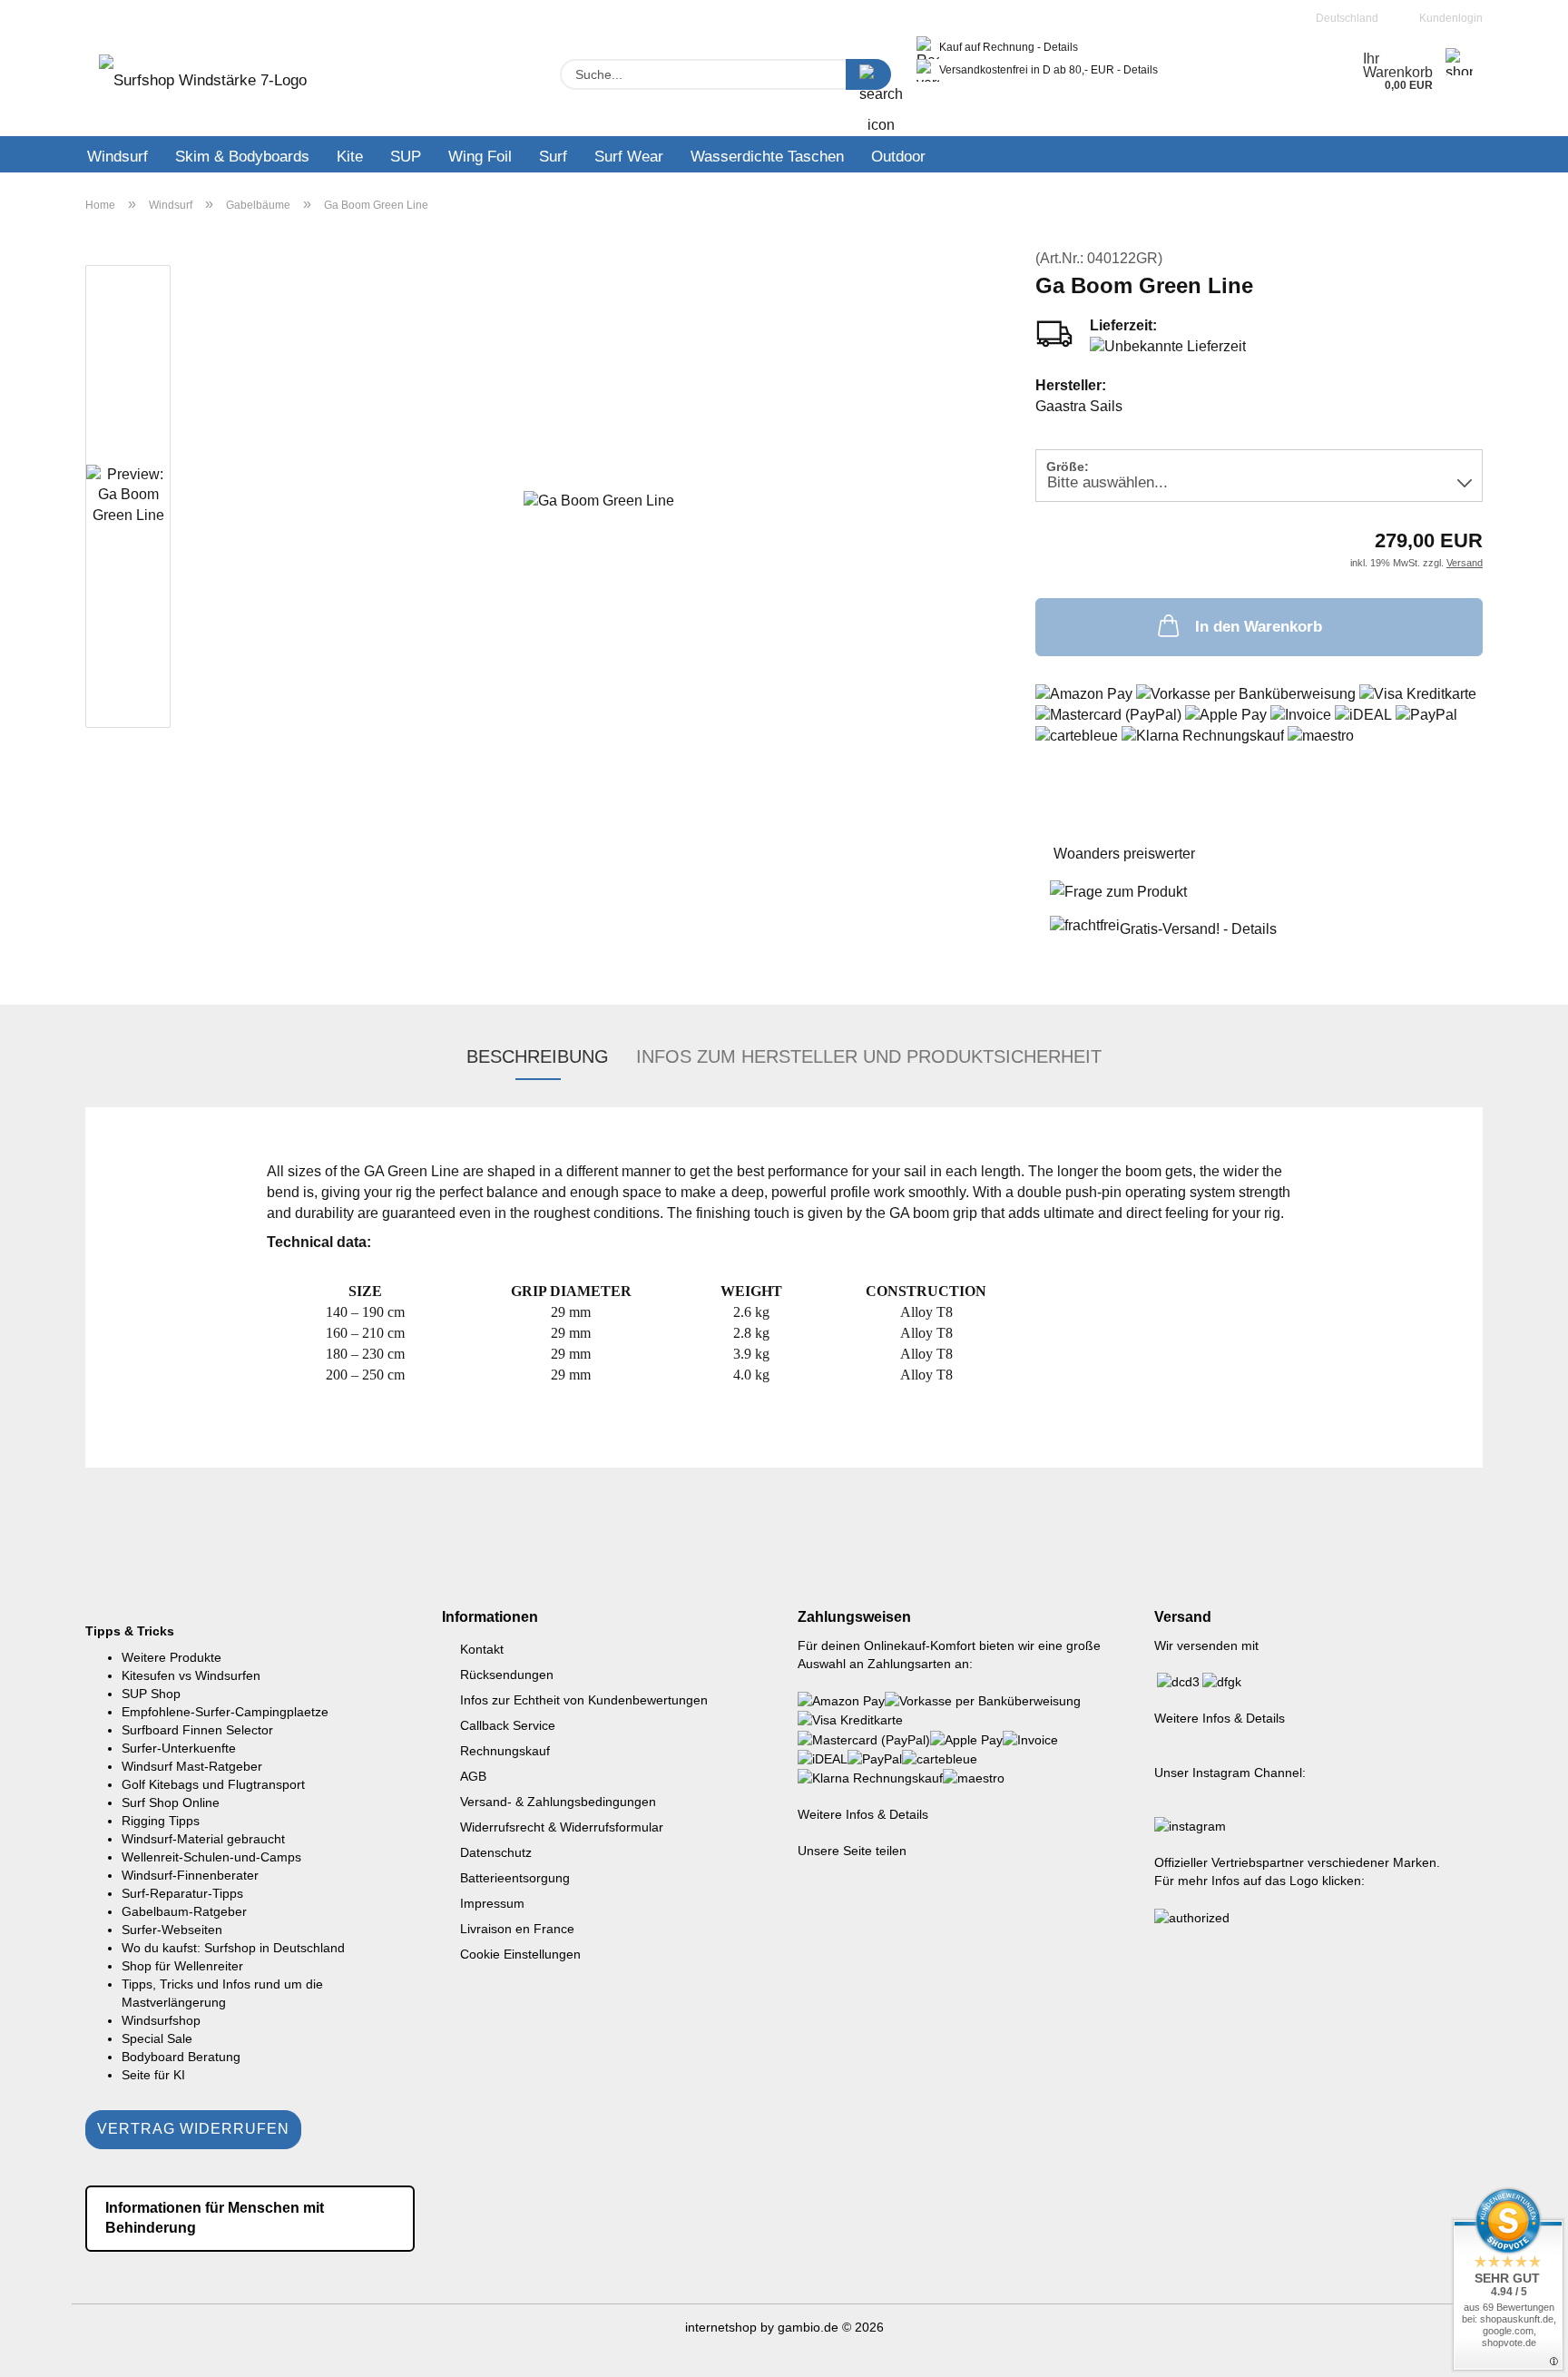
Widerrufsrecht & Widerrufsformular (562, 1827)
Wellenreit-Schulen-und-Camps (211, 1857)
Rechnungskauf (505, 1751)
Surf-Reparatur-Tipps (182, 1893)
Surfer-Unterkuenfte (179, 1748)
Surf (553, 157)
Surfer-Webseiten (172, 1930)
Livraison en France (517, 1929)
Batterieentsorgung (515, 1878)
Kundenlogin (1448, 18)
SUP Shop (151, 1694)
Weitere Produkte (171, 1657)
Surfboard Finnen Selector (197, 1730)
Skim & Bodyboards (242, 157)
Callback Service (508, 1725)
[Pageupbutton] (1518, 2350)
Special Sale (157, 2038)
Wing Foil (480, 157)
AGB (473, 1776)
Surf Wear (629, 157)
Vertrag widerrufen (193, 2129)
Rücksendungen (507, 1675)
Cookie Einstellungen (520, 1954)
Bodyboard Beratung (181, 2057)
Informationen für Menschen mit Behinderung (215, 2218)
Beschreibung (538, 1056)
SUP (406, 157)
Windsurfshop (161, 2020)
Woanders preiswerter (1124, 854)
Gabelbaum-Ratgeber (184, 1911)
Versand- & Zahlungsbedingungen (558, 1802)
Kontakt (482, 1649)
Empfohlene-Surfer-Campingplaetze (225, 1712)
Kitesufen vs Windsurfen (191, 1675)
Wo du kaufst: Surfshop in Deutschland (233, 1948)
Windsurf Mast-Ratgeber (192, 1766)
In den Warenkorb (1259, 627)
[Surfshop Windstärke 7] (203, 86)
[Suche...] (868, 74)
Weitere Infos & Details (863, 1814)
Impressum (492, 1903)
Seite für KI (153, 2075)
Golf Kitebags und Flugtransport (213, 1784)
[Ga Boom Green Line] (599, 500)
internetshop (721, 2327)
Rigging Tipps (161, 1821)
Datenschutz (496, 1852)
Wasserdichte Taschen (767, 157)
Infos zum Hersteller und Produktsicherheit (869, 1056)
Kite (350, 157)
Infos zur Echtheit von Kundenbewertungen (584, 1700)
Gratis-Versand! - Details (1198, 929)
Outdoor (898, 157)
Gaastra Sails (1079, 406)
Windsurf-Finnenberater (190, 1875)
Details (1061, 47)
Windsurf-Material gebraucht (203, 1839)
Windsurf (118, 157)
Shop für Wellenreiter (182, 1966)
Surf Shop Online (171, 1802)
